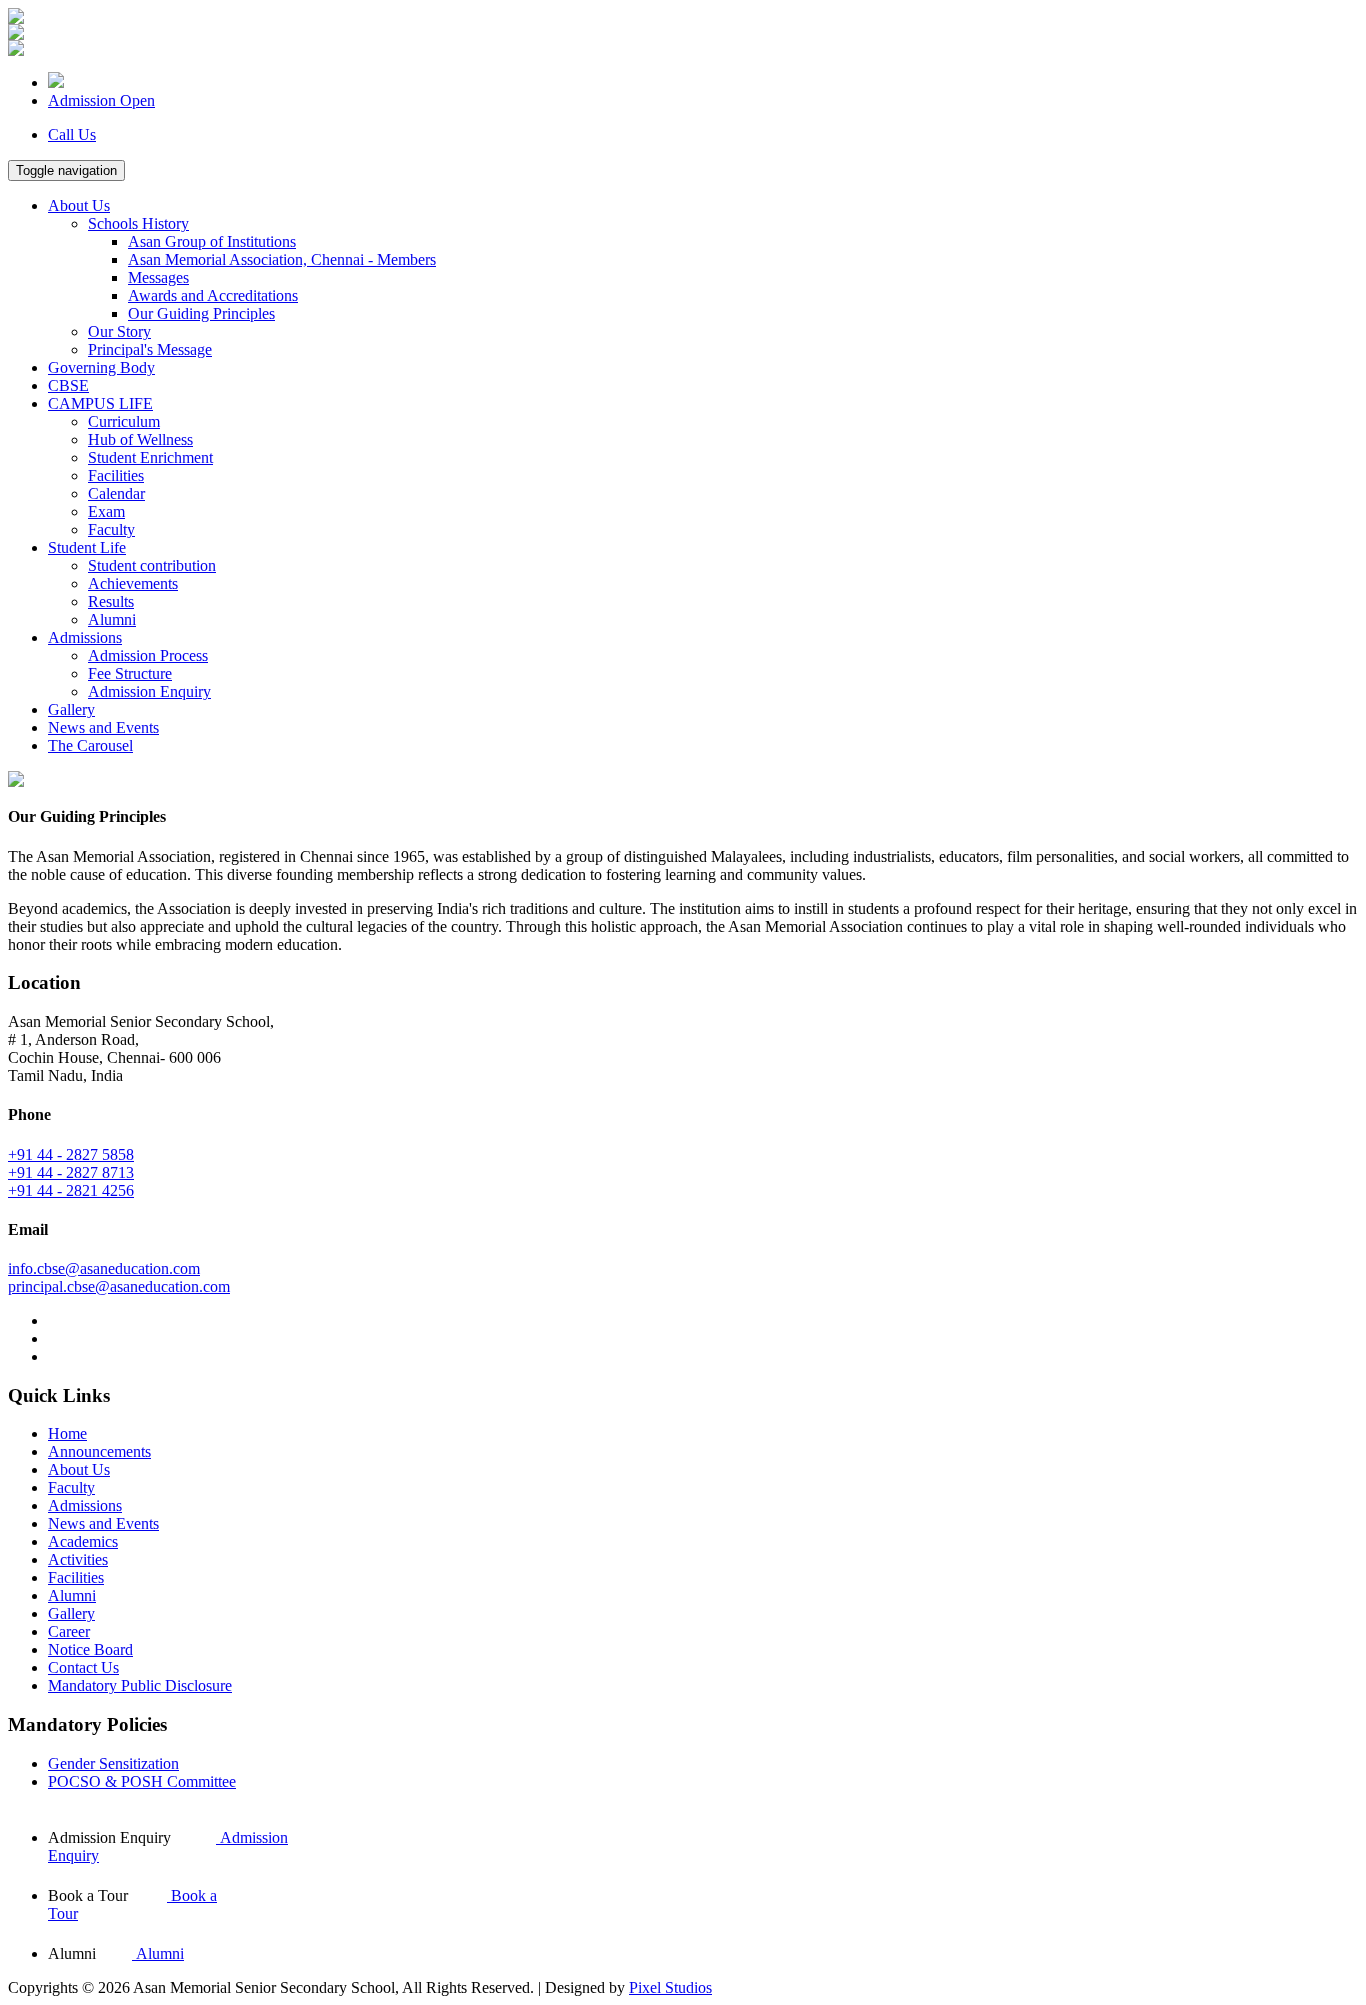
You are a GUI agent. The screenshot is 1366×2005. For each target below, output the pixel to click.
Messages (158, 277)
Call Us (72, 134)
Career (69, 1631)
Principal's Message (150, 349)
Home (67, 1433)
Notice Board (90, 1649)
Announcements (99, 1451)
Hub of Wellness (140, 439)
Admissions (85, 637)
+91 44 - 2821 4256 (71, 1190)
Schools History (138, 223)
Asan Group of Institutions (212, 241)
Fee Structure (130, 673)
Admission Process (148, 655)
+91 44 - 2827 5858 (71, 1154)
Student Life (87, 547)
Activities (78, 1559)
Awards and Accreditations (213, 295)
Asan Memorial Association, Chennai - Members (282, 259)
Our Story (119, 331)
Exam (106, 511)
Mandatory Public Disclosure (140, 1685)
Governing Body (101, 367)
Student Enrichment (150, 457)
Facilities (116, 475)
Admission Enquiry (149, 691)
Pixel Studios (670, 1987)
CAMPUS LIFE (100, 403)
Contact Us (83, 1667)
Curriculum (124, 421)
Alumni (112, 619)
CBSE (68, 385)
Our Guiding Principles (201, 313)
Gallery (71, 709)
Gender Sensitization (113, 1763)
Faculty (111, 529)
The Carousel (90, 745)
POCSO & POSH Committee (142, 1781)
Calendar (116, 493)
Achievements (133, 583)
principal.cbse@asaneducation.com (119, 1286)
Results (111, 601)
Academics (83, 1541)
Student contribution (152, 565)
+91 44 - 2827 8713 (71, 1172)
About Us (79, 205)
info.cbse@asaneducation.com (104, 1268)
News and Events (103, 727)
